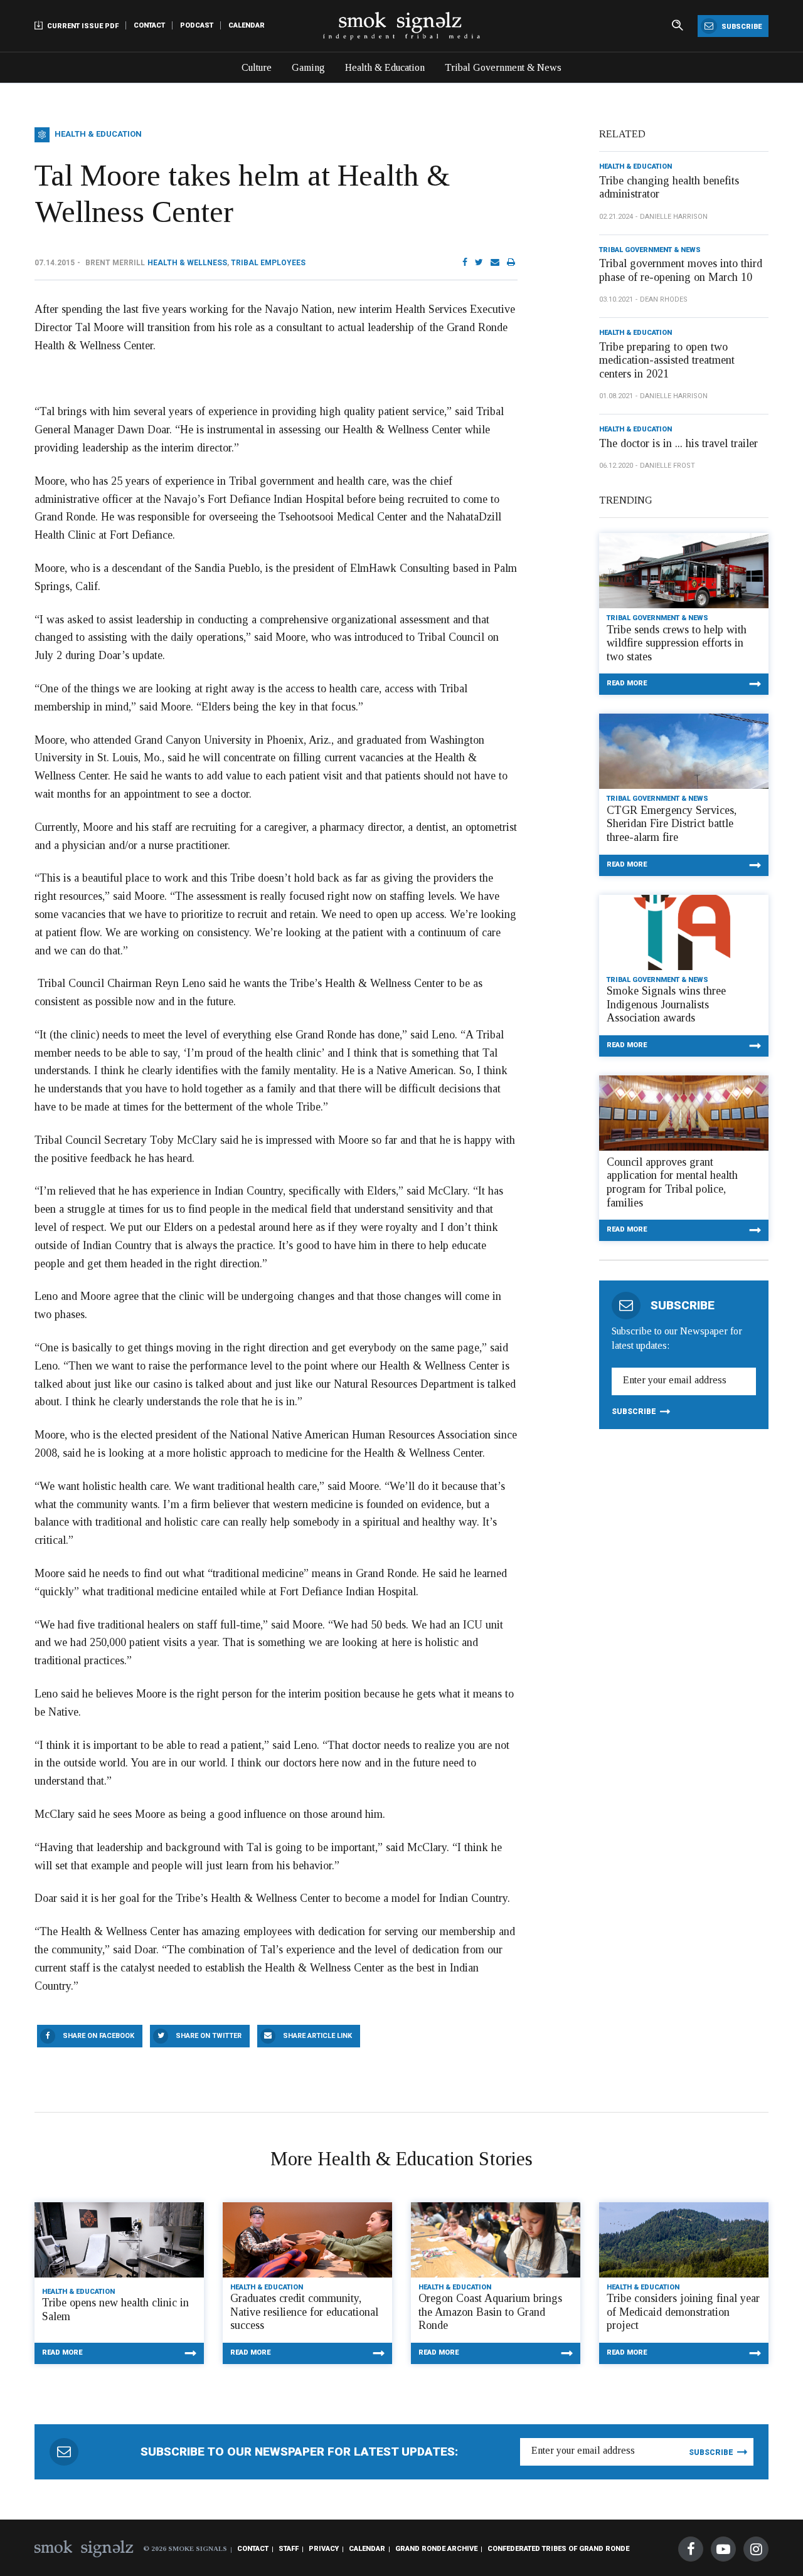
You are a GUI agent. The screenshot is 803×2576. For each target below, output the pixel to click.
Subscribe (741, 27)
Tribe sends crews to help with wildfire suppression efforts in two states (677, 643)
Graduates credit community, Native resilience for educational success (304, 2312)
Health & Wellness (187, 263)
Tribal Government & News (503, 67)
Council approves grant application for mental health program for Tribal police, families (672, 1182)
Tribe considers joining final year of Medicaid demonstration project (683, 2312)
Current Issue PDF (82, 26)
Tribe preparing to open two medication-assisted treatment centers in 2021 (667, 360)
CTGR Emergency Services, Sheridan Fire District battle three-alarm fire (672, 824)
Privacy (324, 2549)
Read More (627, 683)
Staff (289, 2549)
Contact (149, 25)
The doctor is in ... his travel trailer (678, 443)
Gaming (308, 67)
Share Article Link (317, 2036)
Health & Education (385, 67)
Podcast (197, 25)
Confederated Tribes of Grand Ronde (558, 2549)
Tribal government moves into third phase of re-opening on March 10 (681, 270)
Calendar (247, 25)
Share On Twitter (209, 2036)
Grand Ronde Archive (436, 2549)
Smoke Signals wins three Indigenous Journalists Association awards (666, 1004)
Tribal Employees (268, 263)
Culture (257, 67)
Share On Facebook (98, 2036)
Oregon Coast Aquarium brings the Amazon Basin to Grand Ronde (490, 2312)
